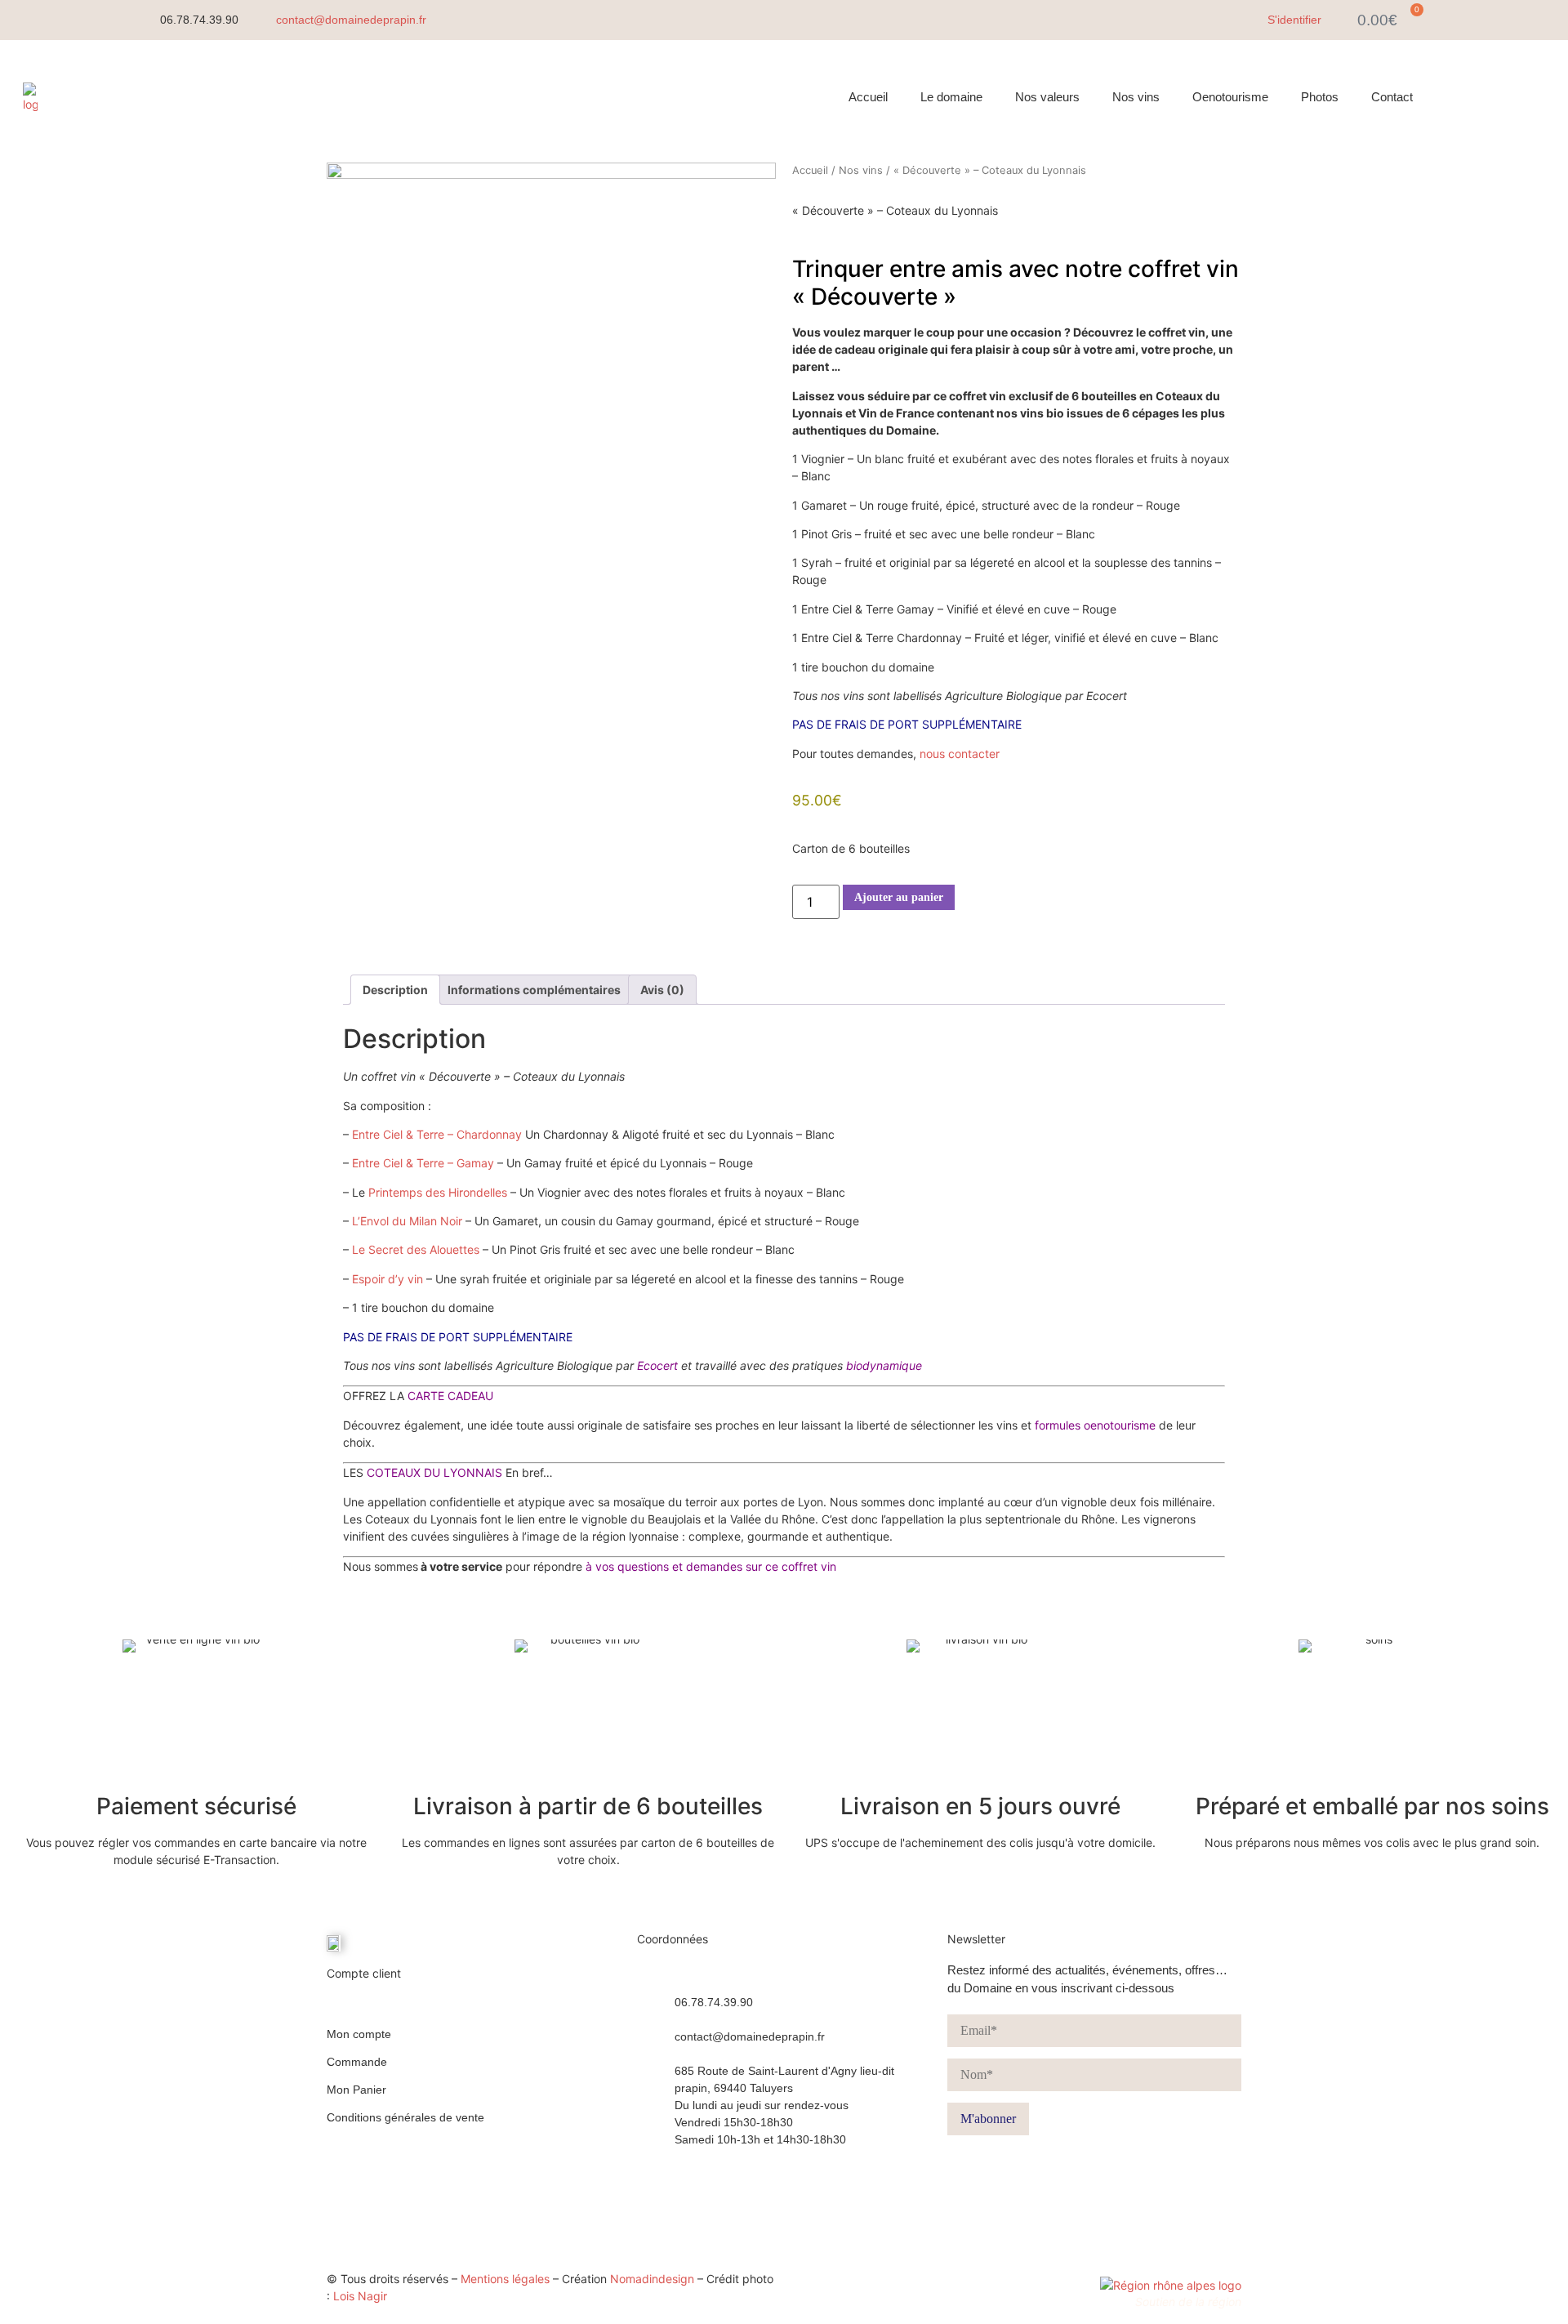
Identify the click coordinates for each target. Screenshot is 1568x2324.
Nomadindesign (652, 2279)
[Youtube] (1535, 97)
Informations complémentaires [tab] (534, 990)
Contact (1392, 97)
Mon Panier (356, 2090)
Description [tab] (395, 990)
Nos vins (1136, 97)
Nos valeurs (1047, 97)
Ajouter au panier (899, 897)
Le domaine (951, 97)
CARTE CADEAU (450, 1396)
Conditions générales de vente (405, 2117)
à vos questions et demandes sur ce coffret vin (711, 1566)
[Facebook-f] (1462, 97)
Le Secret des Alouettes (416, 1249)
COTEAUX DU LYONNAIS (434, 1472)
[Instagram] (1499, 97)
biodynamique (884, 1365)
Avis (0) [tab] (662, 990)
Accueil (868, 97)
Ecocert (659, 1365)
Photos (1320, 97)
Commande (357, 2062)
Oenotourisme (1230, 97)
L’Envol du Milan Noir (407, 1221)
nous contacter (960, 754)
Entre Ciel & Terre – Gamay (423, 1163)
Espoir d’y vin (388, 1279)
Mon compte (359, 2034)
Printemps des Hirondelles (438, 1192)
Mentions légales (505, 2279)
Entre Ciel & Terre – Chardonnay (437, 1134)
